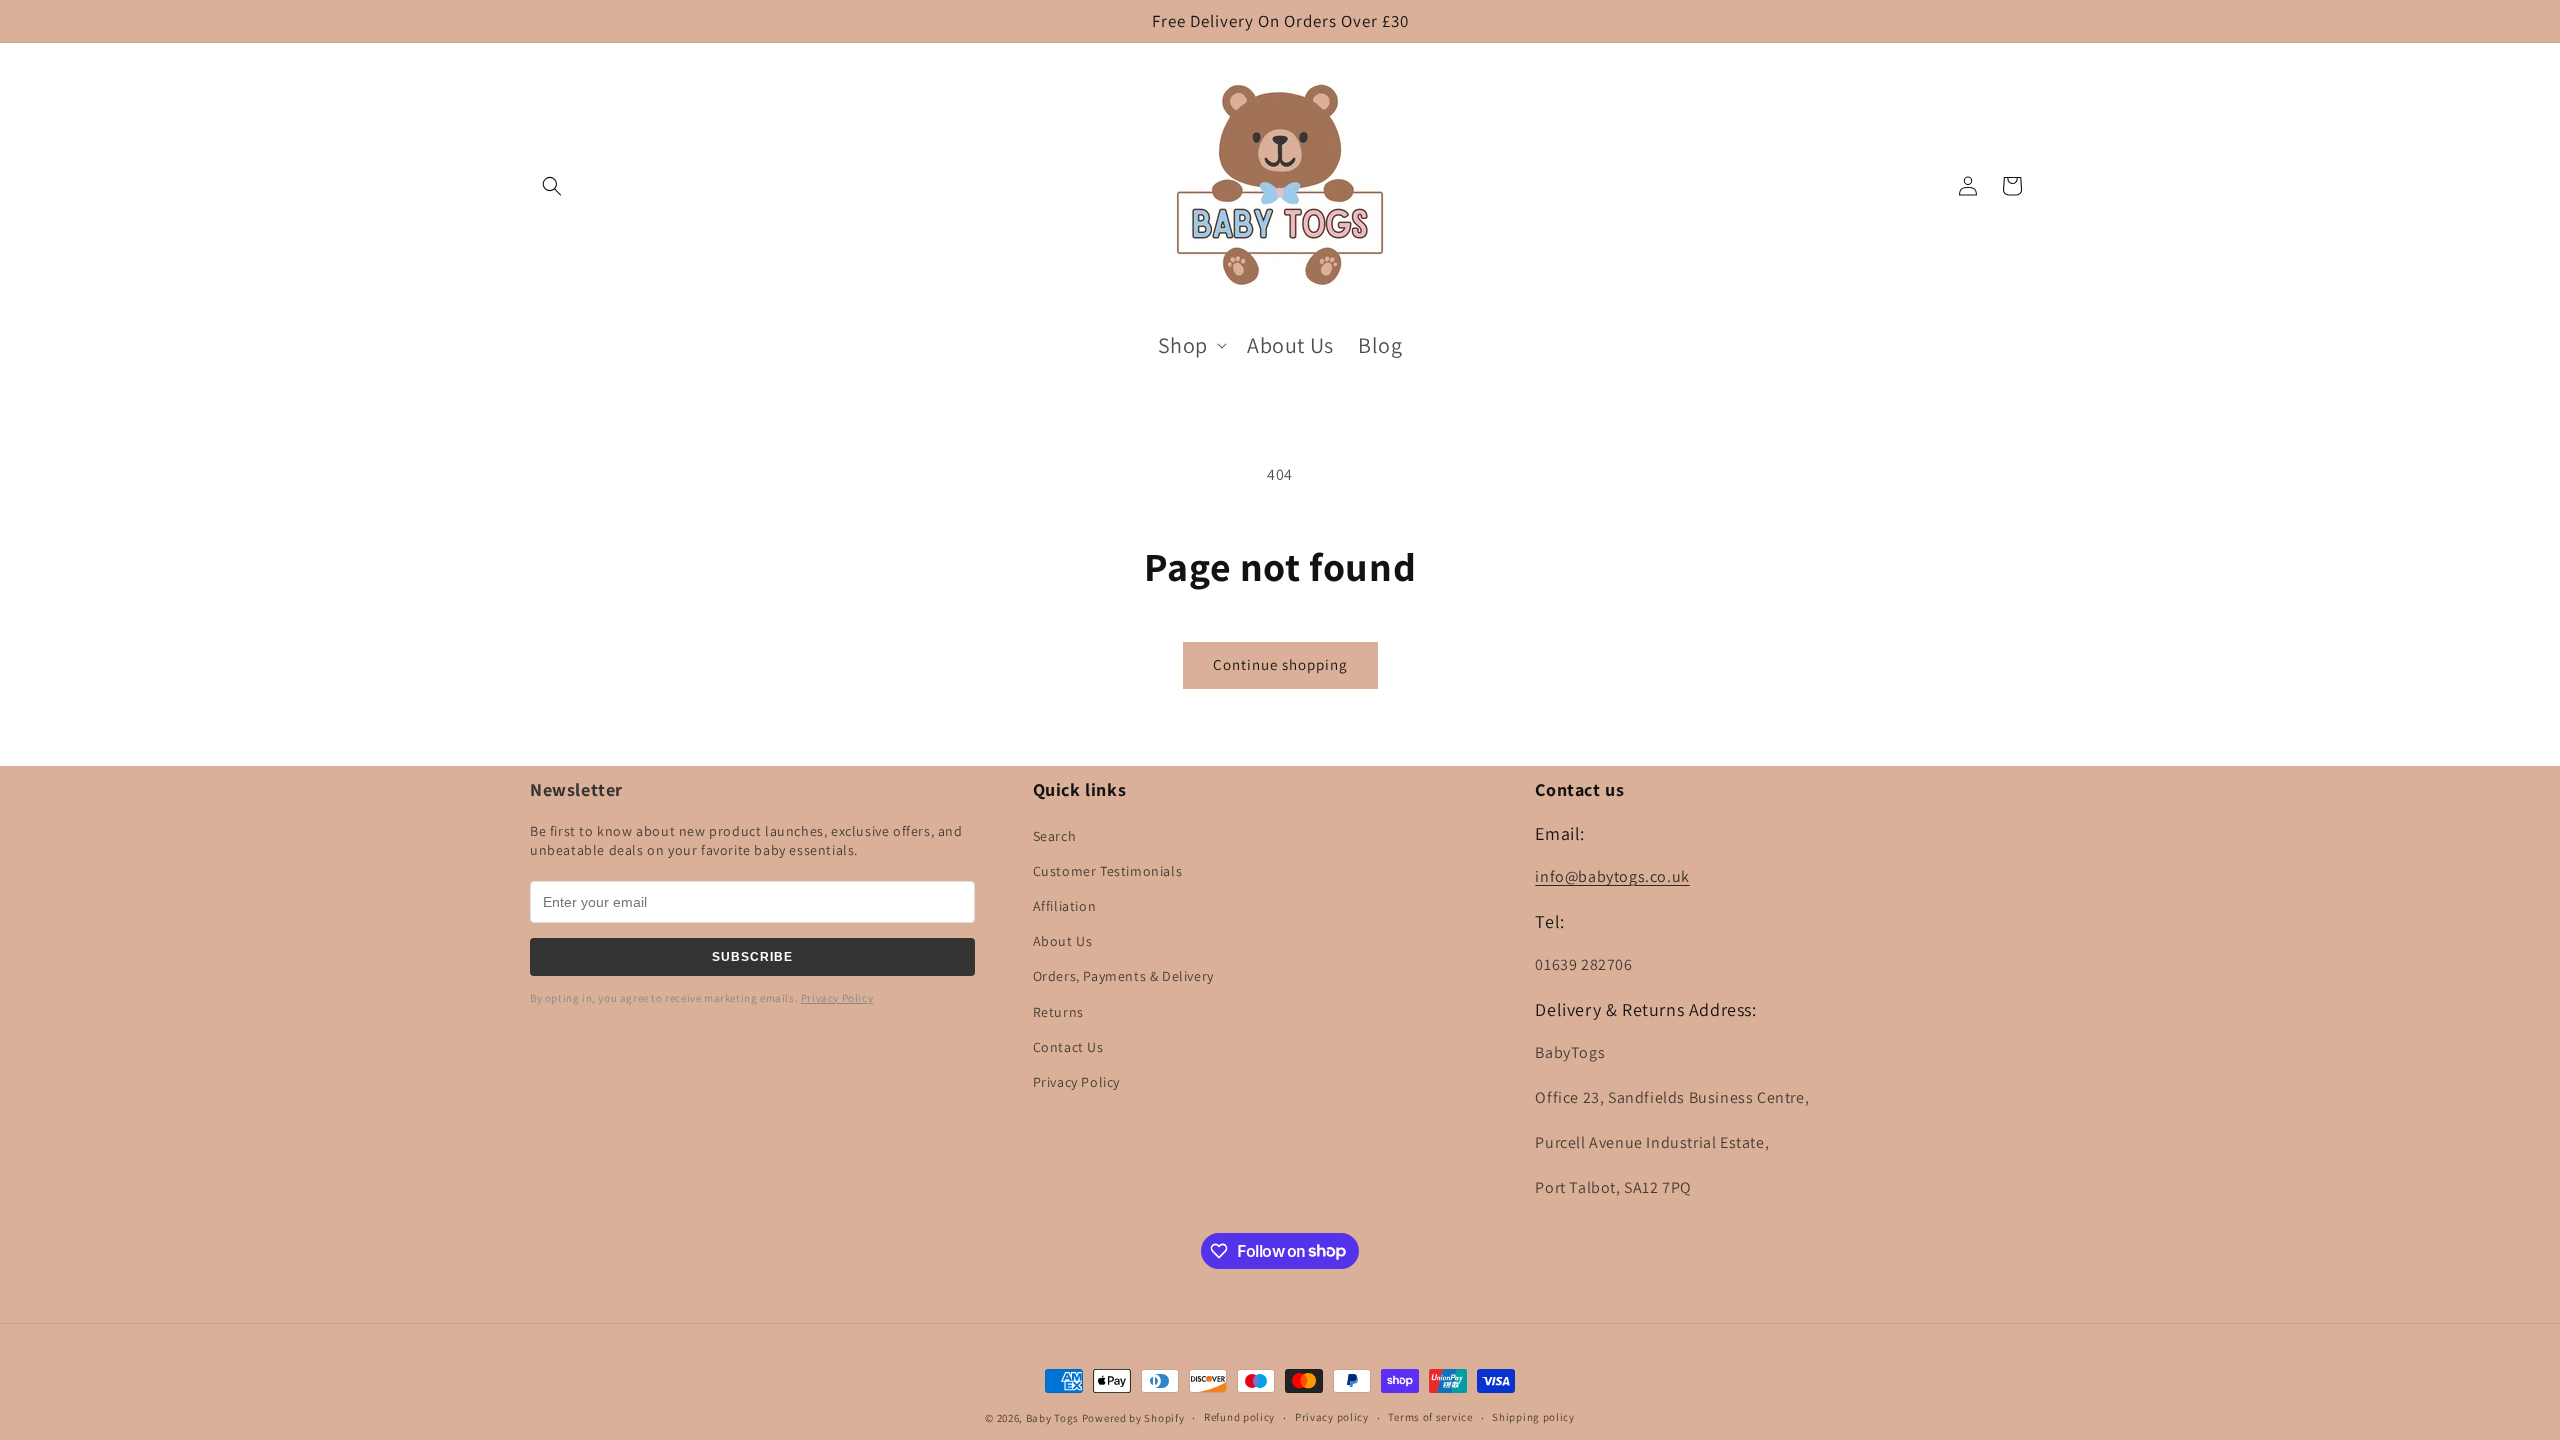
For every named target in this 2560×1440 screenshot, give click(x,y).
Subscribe (752, 957)
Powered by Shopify (1133, 1418)
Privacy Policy (837, 998)
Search (1055, 836)
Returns (1058, 1012)
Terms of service (1430, 1417)
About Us (1063, 941)
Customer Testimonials (1108, 871)
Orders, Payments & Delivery (1123, 976)
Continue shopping (1280, 664)
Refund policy (1239, 1417)
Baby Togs (1052, 1418)
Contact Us (1068, 1047)
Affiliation (1065, 906)
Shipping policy (1533, 1417)
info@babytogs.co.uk (1612, 876)
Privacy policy (1332, 1417)
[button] (552, 186)
